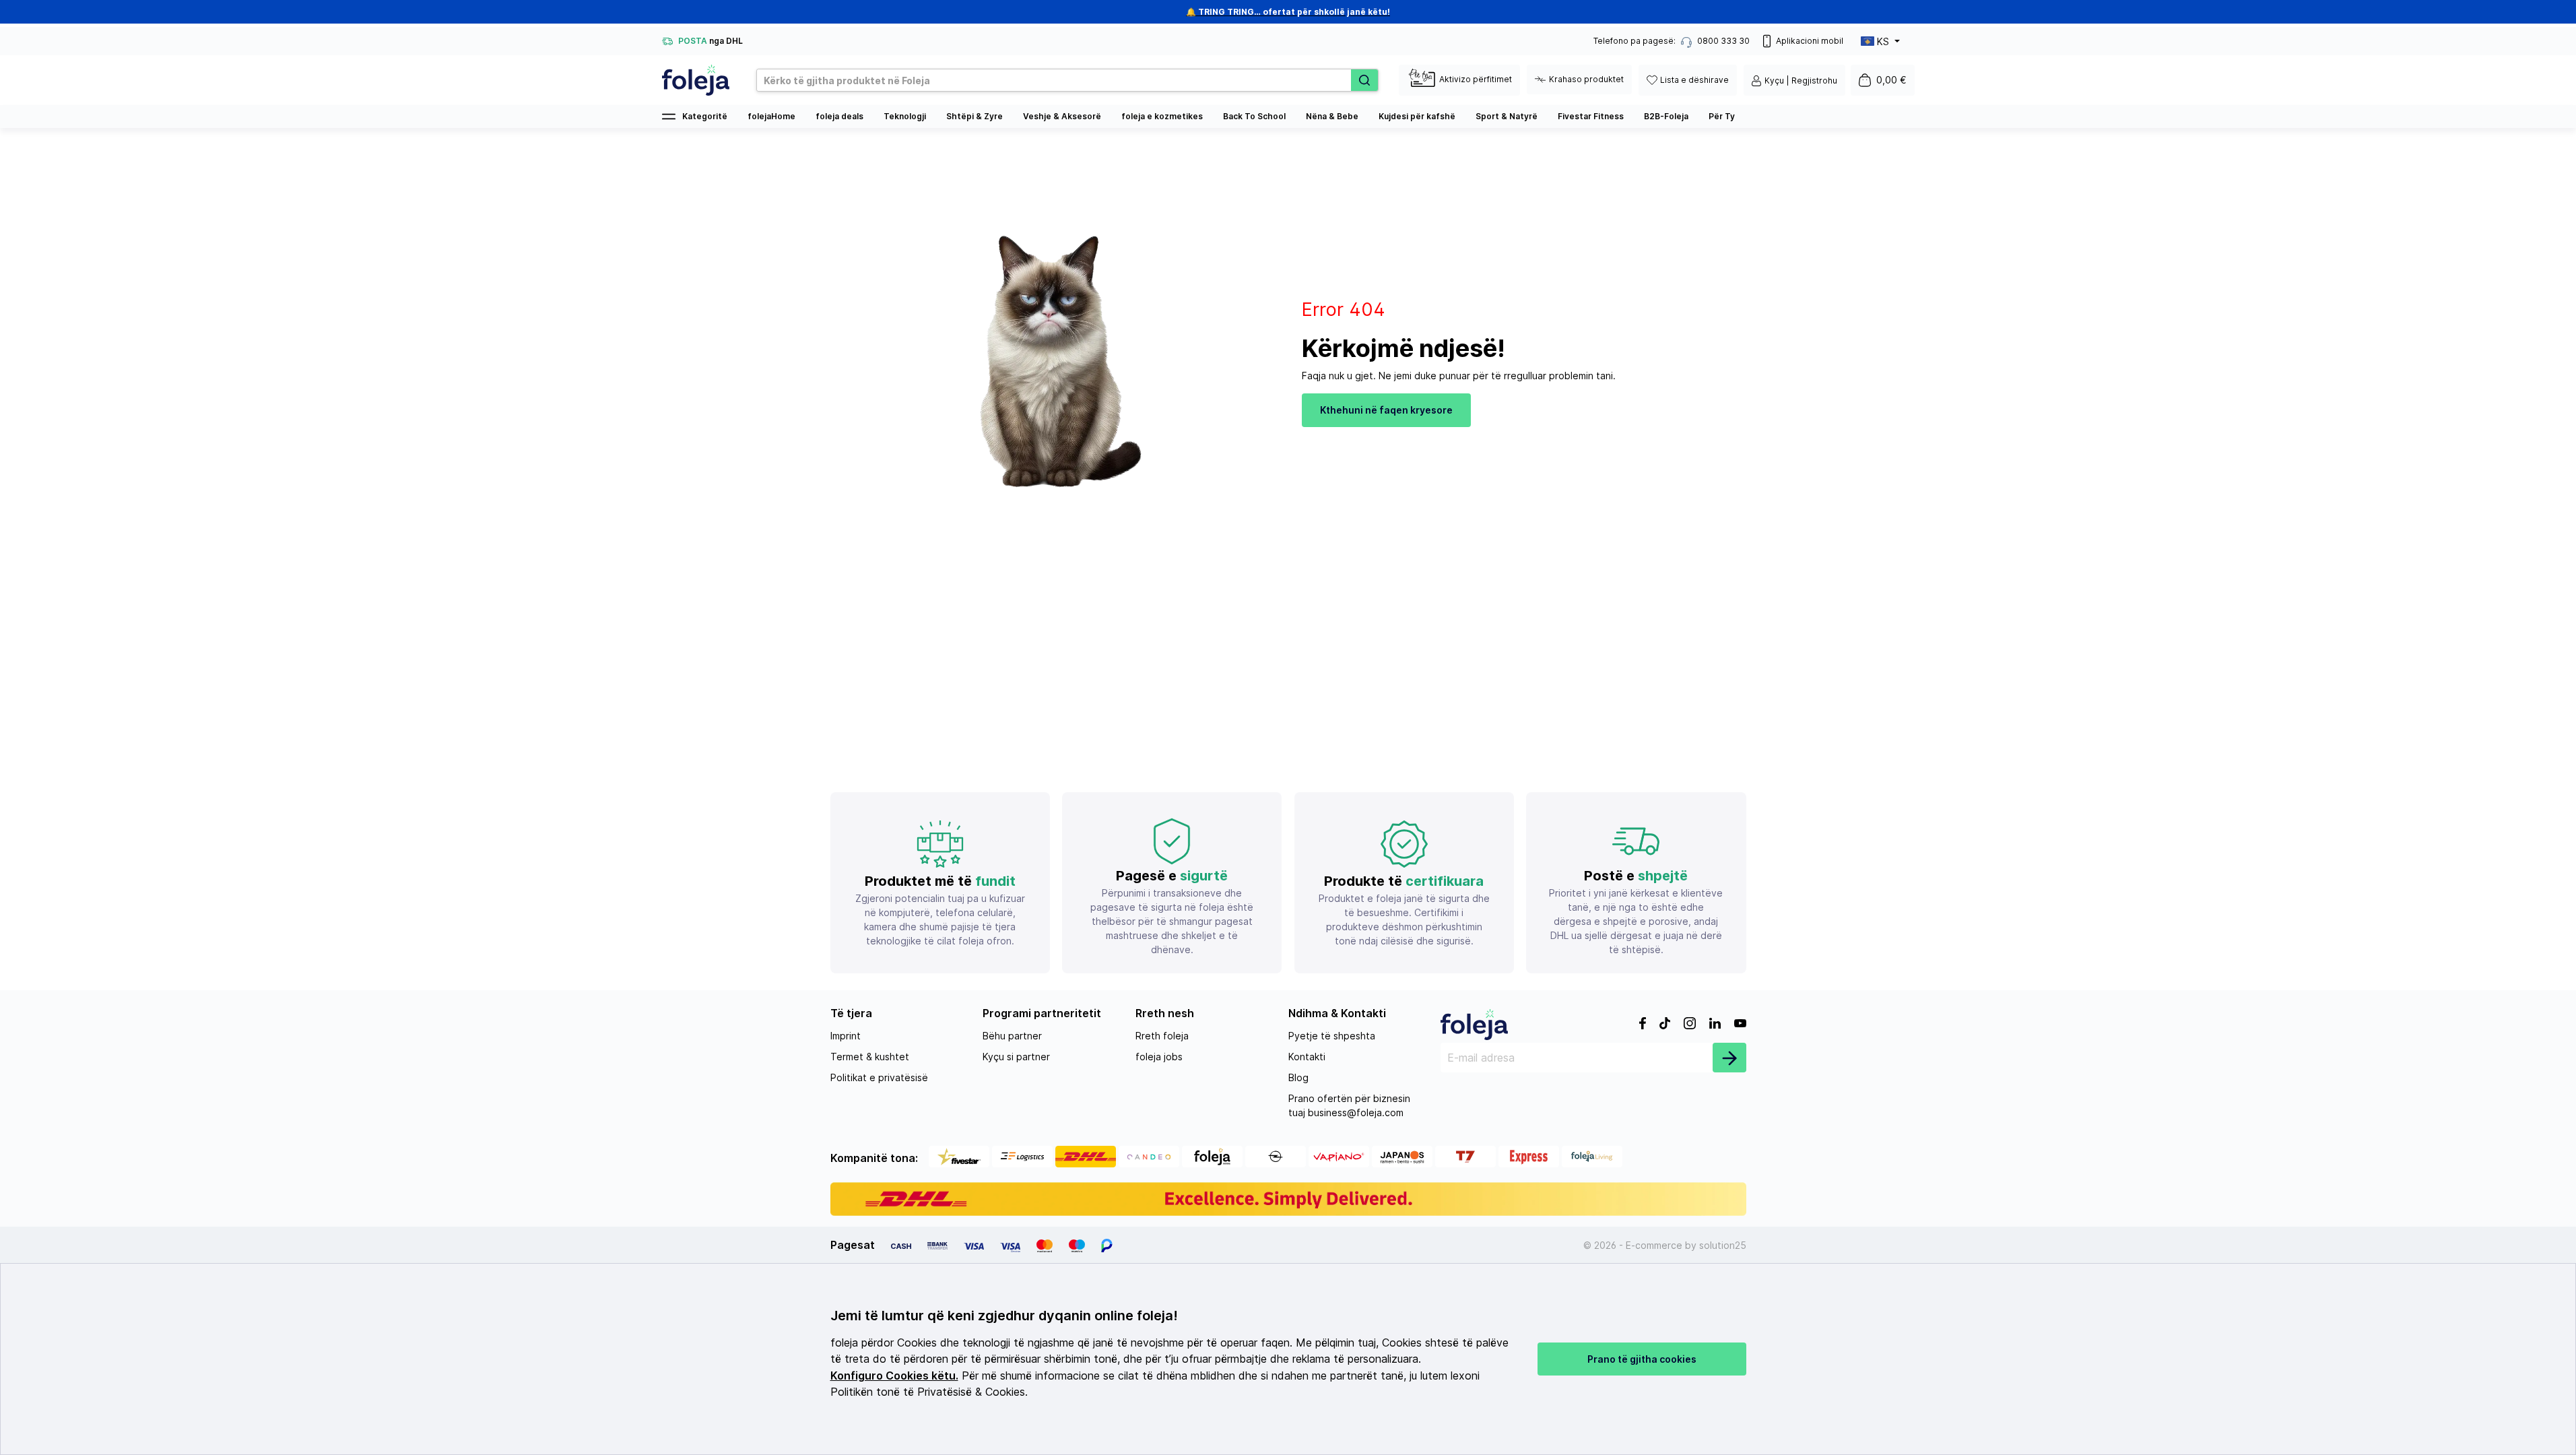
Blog (1298, 1077)
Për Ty (1722, 116)
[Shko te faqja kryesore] (696, 80)
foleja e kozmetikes (1162, 116)
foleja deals (839, 116)
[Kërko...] (1364, 80)
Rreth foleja (1162, 1036)
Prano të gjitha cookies (1642, 1359)
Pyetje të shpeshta (1332, 1036)
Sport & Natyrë (1507, 116)
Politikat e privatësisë (879, 1077)
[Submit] (1729, 1058)
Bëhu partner (1012, 1036)
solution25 (1723, 1245)
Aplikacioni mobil (1810, 41)
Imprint (846, 1036)
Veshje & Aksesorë (1062, 116)
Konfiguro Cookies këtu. (894, 1376)
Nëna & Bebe (1332, 116)
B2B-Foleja (1666, 116)
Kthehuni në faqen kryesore (1386, 410)
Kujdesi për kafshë (1417, 116)
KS (1883, 41)
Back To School (1254, 116)
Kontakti (1307, 1057)
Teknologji (905, 116)
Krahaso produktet (1586, 79)
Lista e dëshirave (1694, 80)
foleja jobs (1159, 1057)
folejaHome (771, 116)
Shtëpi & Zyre (975, 116)
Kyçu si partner (1016, 1057)
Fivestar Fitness (1591, 116)
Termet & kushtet (870, 1057)
